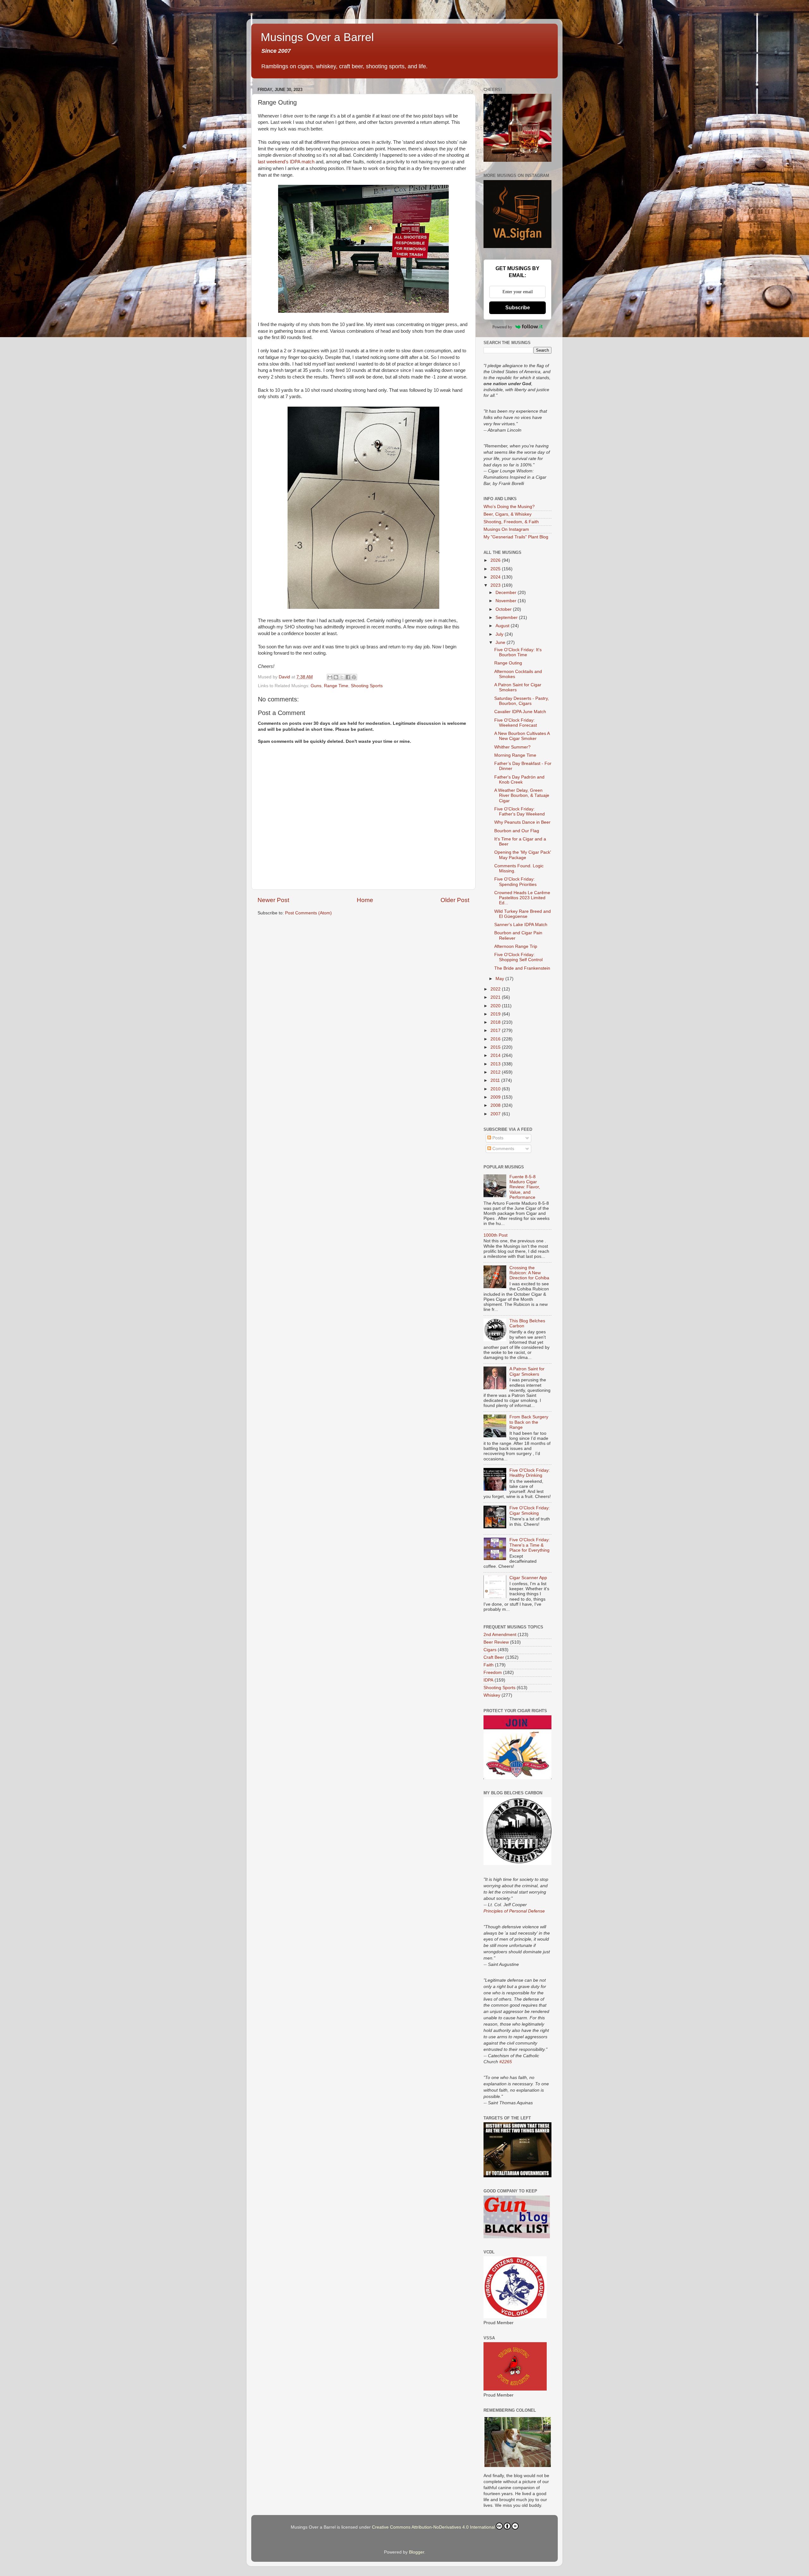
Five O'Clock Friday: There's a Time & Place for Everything (530, 1545)
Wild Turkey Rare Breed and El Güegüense (523, 914)
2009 (496, 1097)
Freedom (493, 1673)
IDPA (488, 1680)
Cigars (490, 1650)
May (500, 979)
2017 (496, 1030)
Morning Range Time (515, 755)
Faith (489, 1665)
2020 (496, 1006)
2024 (496, 577)
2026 (496, 560)
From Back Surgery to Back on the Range (529, 1422)
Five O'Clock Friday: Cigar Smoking (530, 1510)
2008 (496, 1105)
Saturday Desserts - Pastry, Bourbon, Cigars (522, 701)
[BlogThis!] (336, 677)
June (501, 642)
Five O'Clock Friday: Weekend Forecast (516, 723)
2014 (496, 1055)
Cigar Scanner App (528, 1578)
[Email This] (330, 677)
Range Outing (508, 663)
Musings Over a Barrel (317, 37)
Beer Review (496, 1642)
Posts (497, 1138)
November (507, 601)
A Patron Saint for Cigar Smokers (527, 1371)
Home (365, 900)
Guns (316, 686)
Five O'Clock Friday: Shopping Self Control (518, 957)
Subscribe (518, 308)
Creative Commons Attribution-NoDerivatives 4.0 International (433, 2527)
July (500, 634)
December (507, 593)
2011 (496, 1080)
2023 (496, 585)
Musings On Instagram (506, 529)
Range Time (336, 686)
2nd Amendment (500, 1635)
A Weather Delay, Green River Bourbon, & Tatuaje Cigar (522, 795)
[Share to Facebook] (348, 677)
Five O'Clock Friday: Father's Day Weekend (520, 812)
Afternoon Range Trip (516, 946)
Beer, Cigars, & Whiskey (508, 514)
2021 (496, 997)
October (504, 609)
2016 (496, 1039)
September (507, 618)
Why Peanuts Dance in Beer (522, 822)
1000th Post (496, 1235)
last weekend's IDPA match (286, 162)
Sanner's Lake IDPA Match (521, 925)
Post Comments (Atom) (308, 913)
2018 (496, 1022)
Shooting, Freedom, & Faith (511, 522)
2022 (496, 989)
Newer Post (273, 900)
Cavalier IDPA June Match (520, 712)
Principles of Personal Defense (514, 1911)
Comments (503, 1149)
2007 (496, 1114)
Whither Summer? (512, 747)
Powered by (502, 327)
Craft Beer (494, 1657)
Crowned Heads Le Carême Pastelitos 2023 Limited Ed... (522, 898)
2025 (496, 569)
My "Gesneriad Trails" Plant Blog (516, 537)
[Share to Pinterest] (354, 677)
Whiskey (492, 1695)
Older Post (455, 900)
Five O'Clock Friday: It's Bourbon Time (518, 652)
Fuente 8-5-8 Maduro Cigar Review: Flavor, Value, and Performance (525, 1187)
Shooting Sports (367, 686)
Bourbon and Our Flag (517, 831)
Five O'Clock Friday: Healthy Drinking (530, 1473)
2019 (496, 1014)
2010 (496, 1089)
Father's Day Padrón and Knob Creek (519, 780)
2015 (496, 1047)
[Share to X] (342, 677)
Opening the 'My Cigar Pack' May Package (523, 855)
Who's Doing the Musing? (509, 507)
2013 (496, 1064)
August (503, 626)
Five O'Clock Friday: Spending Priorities (515, 882)
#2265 (506, 2062)
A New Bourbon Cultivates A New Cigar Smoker (522, 736)
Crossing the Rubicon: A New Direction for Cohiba (529, 1273)
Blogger (417, 2552)
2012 (496, 1072)
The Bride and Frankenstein (522, 968)
